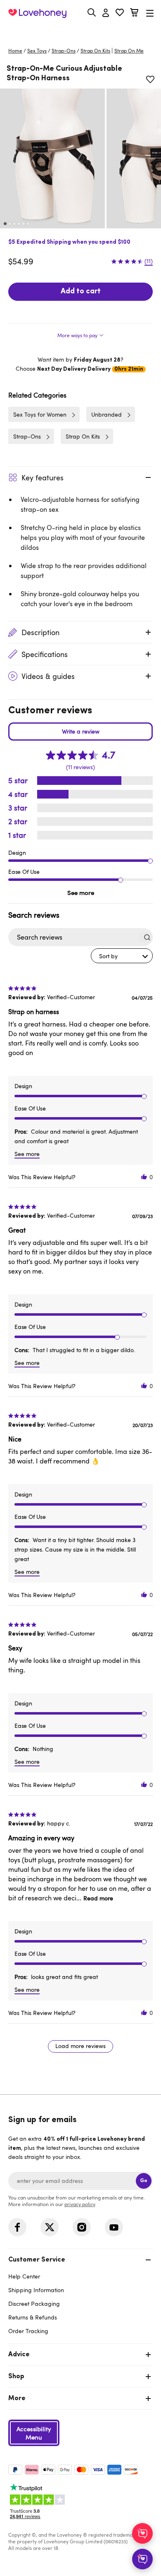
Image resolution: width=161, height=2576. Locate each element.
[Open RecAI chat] (142, 2533)
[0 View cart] (134, 13)
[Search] (92, 12)
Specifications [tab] (45, 654)
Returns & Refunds (33, 2317)
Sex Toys (37, 50)
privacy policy (80, 2204)
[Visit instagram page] (82, 2227)
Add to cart (81, 292)
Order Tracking (28, 2331)
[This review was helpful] (144, 1177)
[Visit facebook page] (17, 2227)
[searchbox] (73, 937)
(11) (149, 261)
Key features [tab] (43, 477)
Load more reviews (80, 2046)
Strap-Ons (64, 50)
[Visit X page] (50, 2227)
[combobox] (122, 956)
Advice (19, 2355)
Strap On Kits (95, 50)
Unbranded (107, 414)
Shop (16, 2377)
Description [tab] (40, 632)
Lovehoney (81, 32)
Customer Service (37, 2260)
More (17, 2399)
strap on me (129, 50)
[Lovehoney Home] (37, 13)
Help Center (24, 2276)
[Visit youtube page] (114, 2227)
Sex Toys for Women (40, 414)
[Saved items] (150, 79)
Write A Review (80, 732)
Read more (98, 1898)
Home (15, 50)
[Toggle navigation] (150, 13)
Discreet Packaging (34, 2304)
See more (81, 892)
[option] (52, 158)
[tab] (80, 333)
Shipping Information (36, 2290)
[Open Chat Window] (142, 2559)
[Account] (106, 13)
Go (144, 2181)
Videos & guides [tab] (48, 676)
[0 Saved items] (120, 13)
